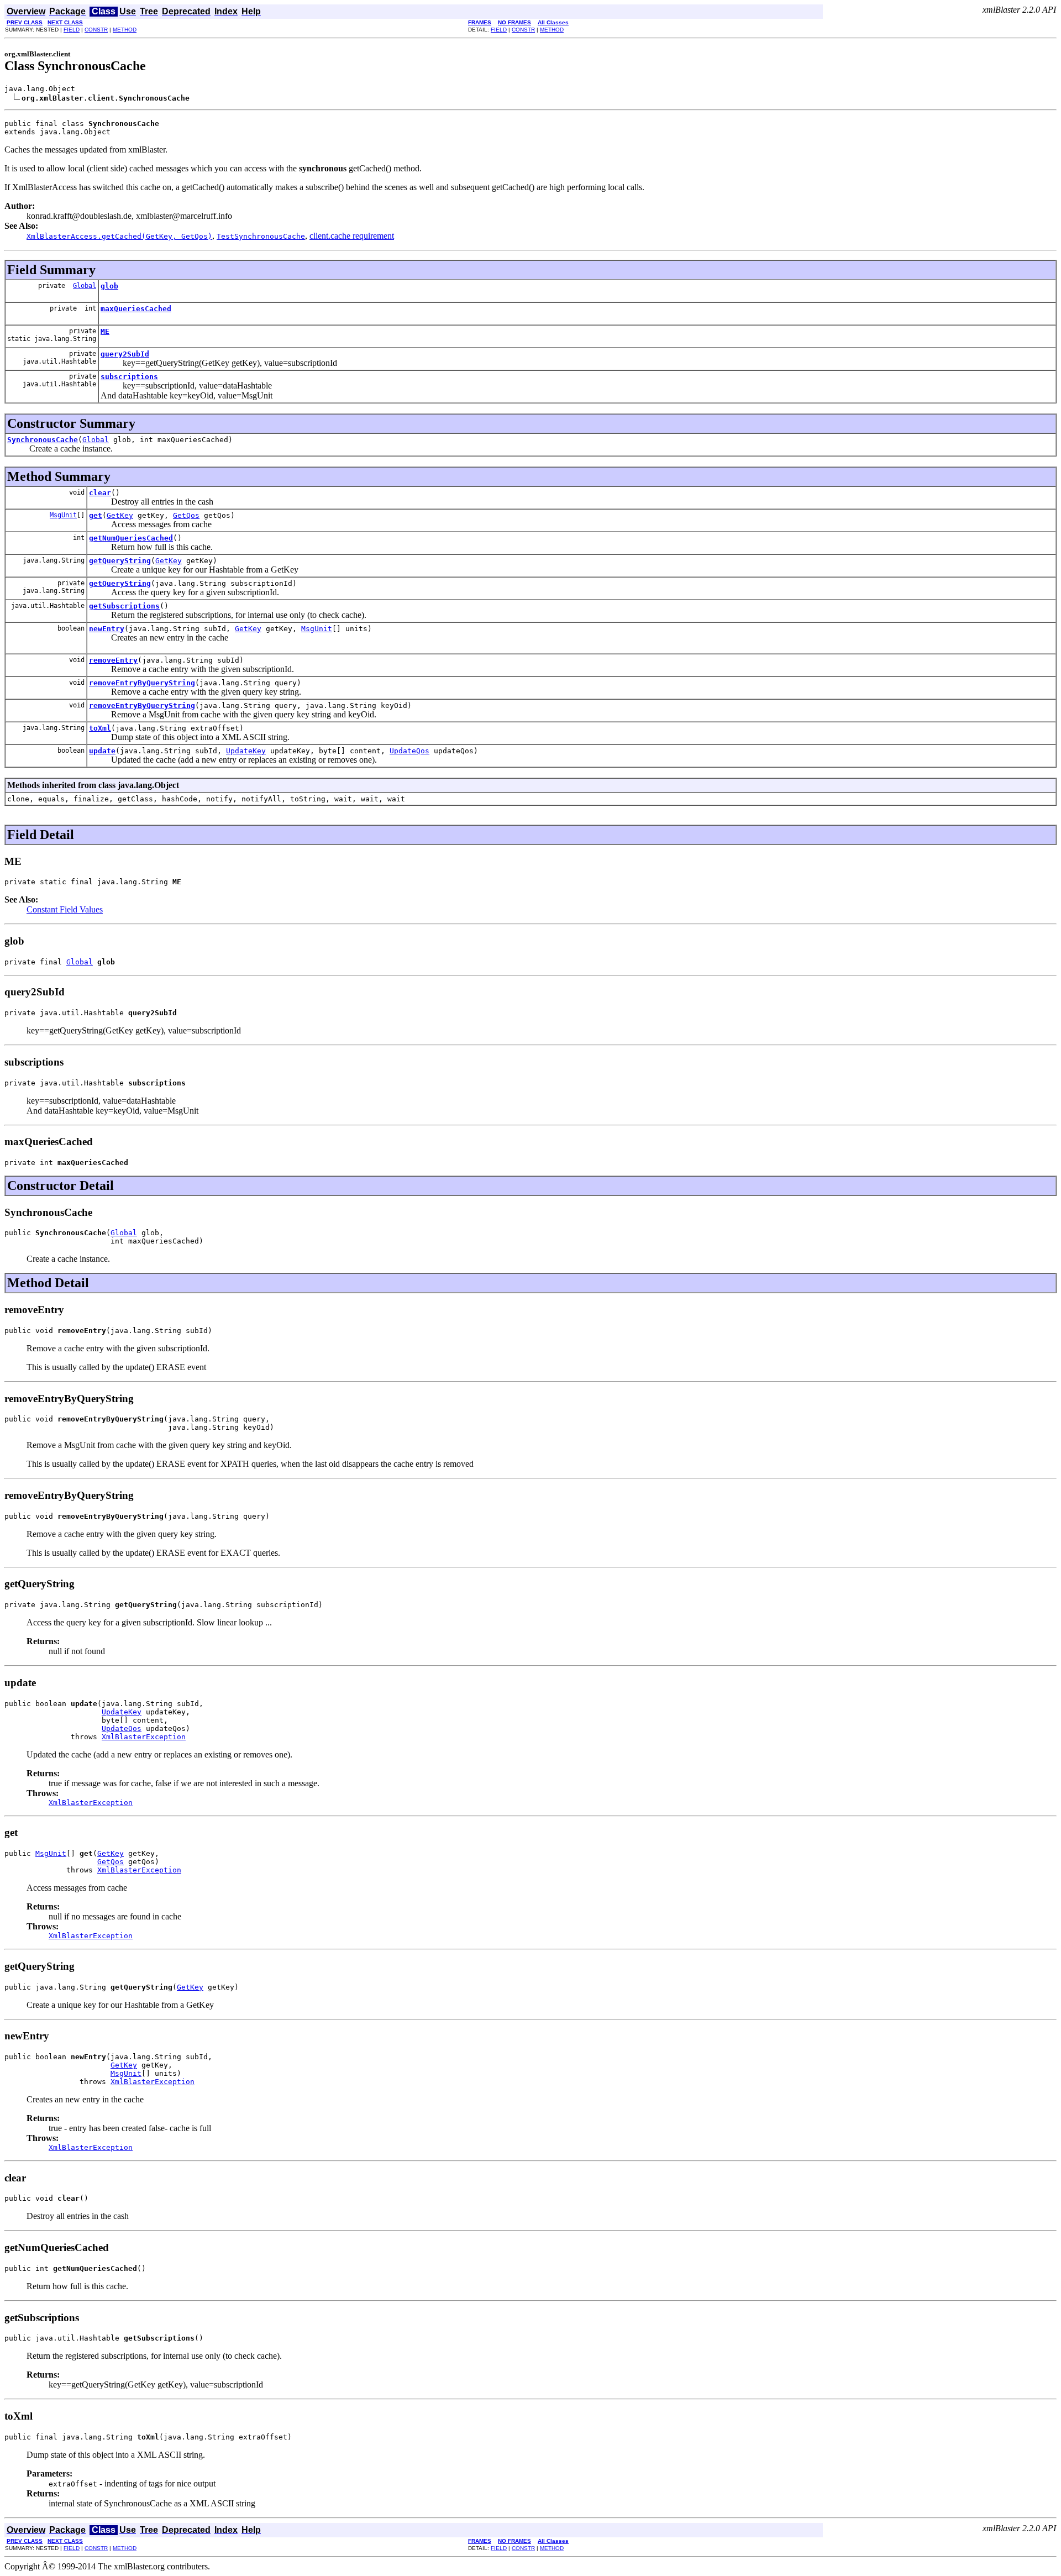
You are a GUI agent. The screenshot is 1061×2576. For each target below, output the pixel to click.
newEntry (107, 629)
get (96, 515)
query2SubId (125, 354)
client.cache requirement (352, 236)
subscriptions (129, 377)
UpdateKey (246, 751)
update (102, 751)
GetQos (186, 515)
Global (85, 286)
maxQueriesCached (136, 309)
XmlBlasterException (144, 1737)
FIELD (72, 30)
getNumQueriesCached (131, 538)
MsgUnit (63, 515)
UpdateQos (409, 751)
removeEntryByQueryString (142, 683)
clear (100, 493)
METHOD (125, 30)
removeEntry (113, 660)
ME (105, 331)
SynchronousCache (43, 440)
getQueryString (120, 561)
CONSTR (96, 30)
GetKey (120, 515)
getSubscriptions (124, 606)
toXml (100, 728)
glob (109, 286)
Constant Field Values (65, 909)
